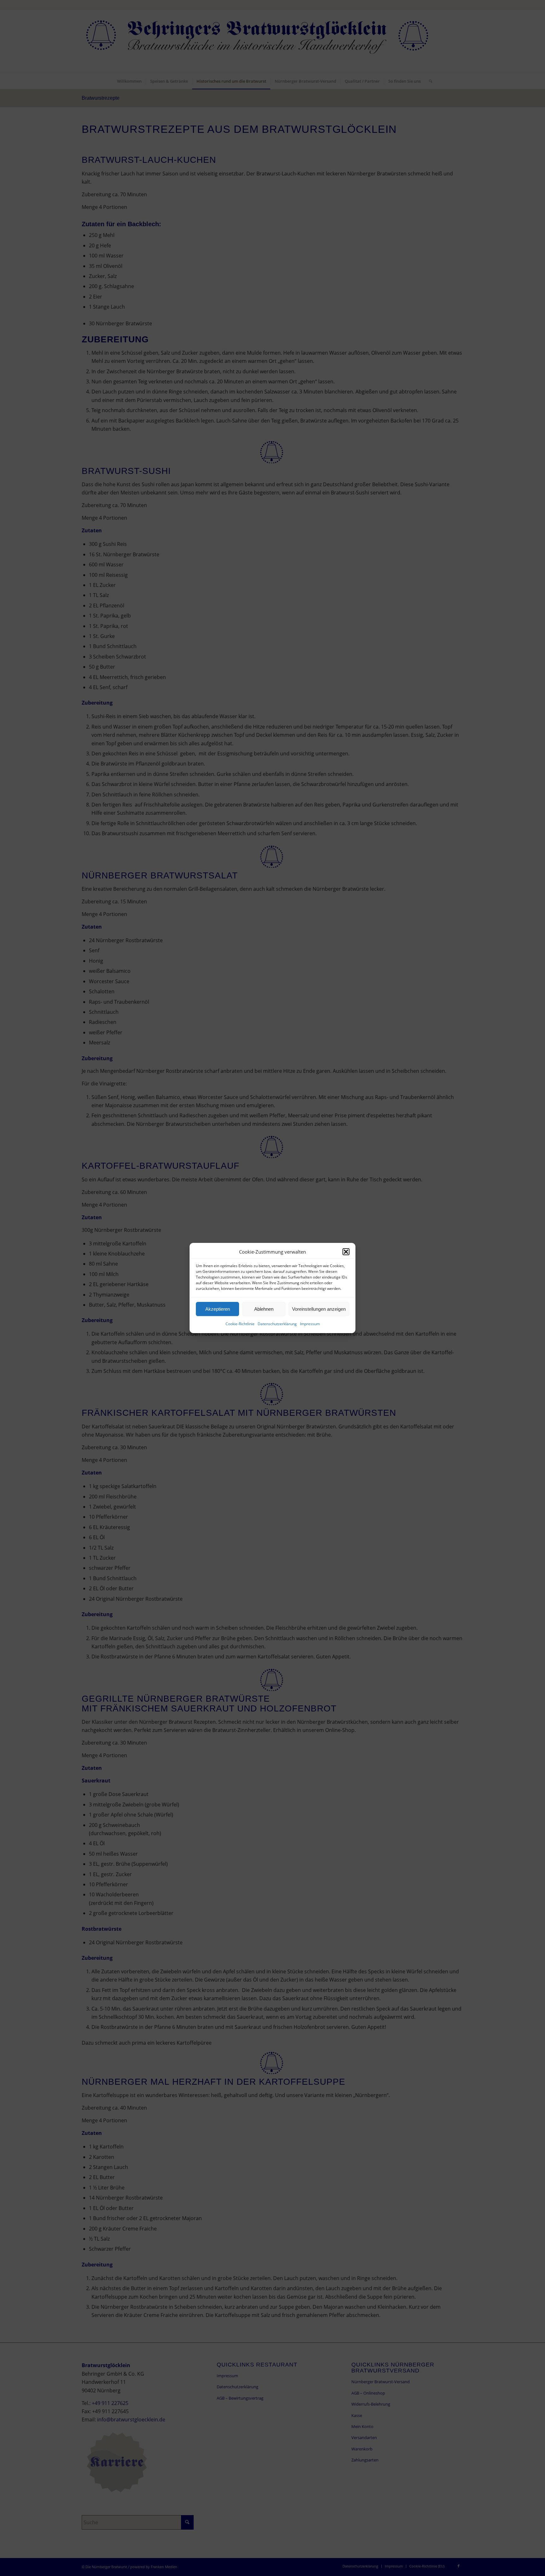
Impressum (310, 1324)
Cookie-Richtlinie (240, 1324)
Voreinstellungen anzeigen (319, 1309)
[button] (346, 1252)
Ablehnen (264, 1309)
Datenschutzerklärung (277, 1324)
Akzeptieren (218, 1309)
